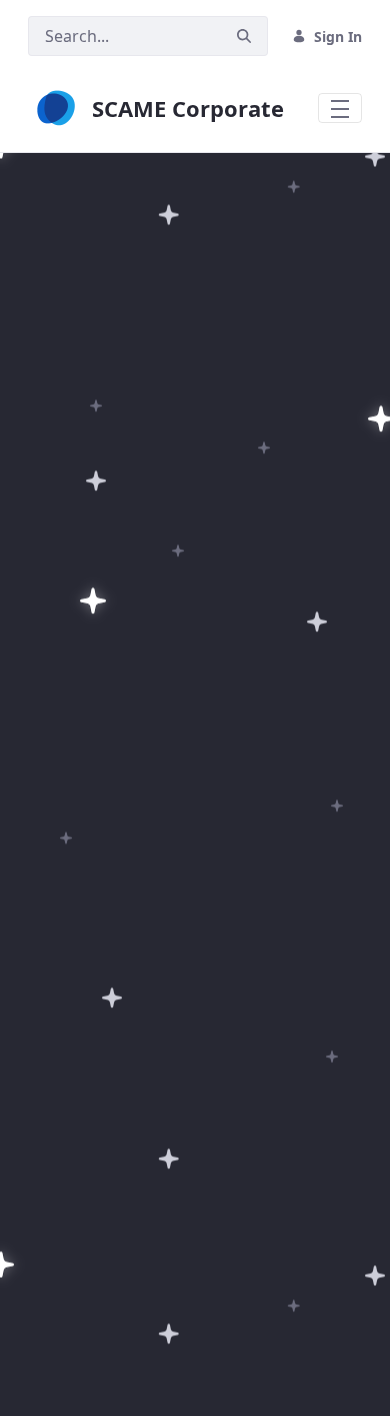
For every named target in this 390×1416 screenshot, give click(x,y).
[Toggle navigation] (340, 108)
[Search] (244, 36)
